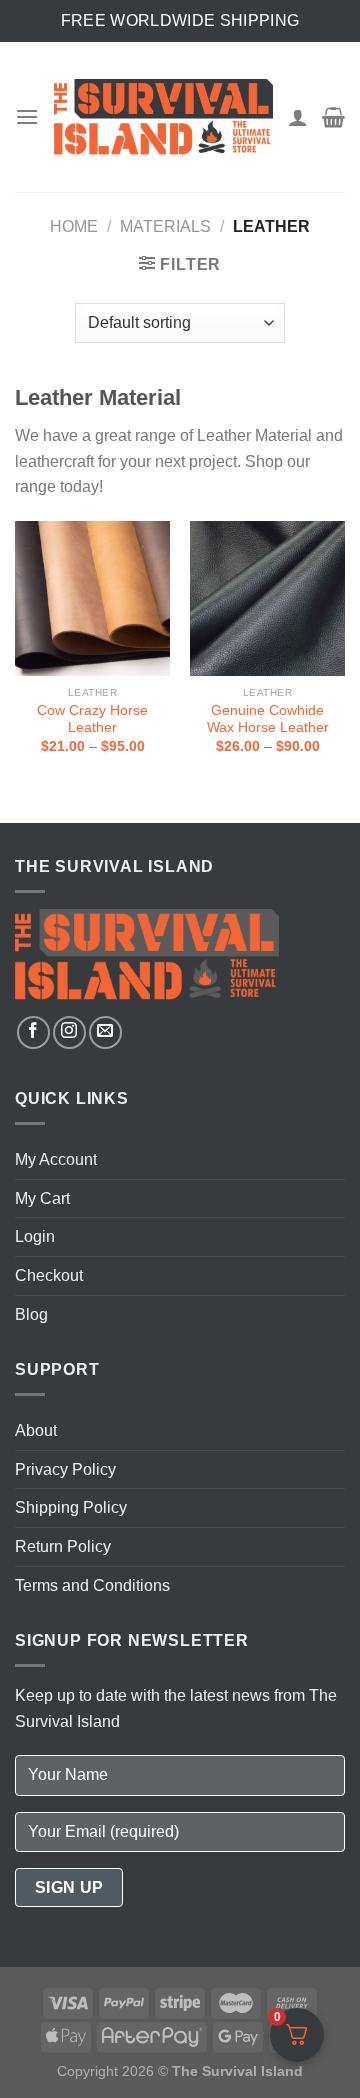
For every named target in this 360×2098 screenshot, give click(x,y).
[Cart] (333, 117)
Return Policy (63, 1546)
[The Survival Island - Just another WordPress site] (163, 116)
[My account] (298, 117)
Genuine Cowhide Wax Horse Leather (268, 719)
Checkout (49, 1275)
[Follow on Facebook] (33, 1032)
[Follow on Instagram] (69, 1032)
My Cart (42, 1198)
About (36, 1430)
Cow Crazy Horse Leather (92, 719)
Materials (165, 226)
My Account (56, 1159)
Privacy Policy (65, 1469)
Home (74, 226)
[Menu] (27, 116)
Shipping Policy (71, 1507)
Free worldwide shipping (180, 20)
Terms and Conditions (92, 1585)
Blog (31, 1314)
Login (35, 1236)
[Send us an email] (105, 1032)
